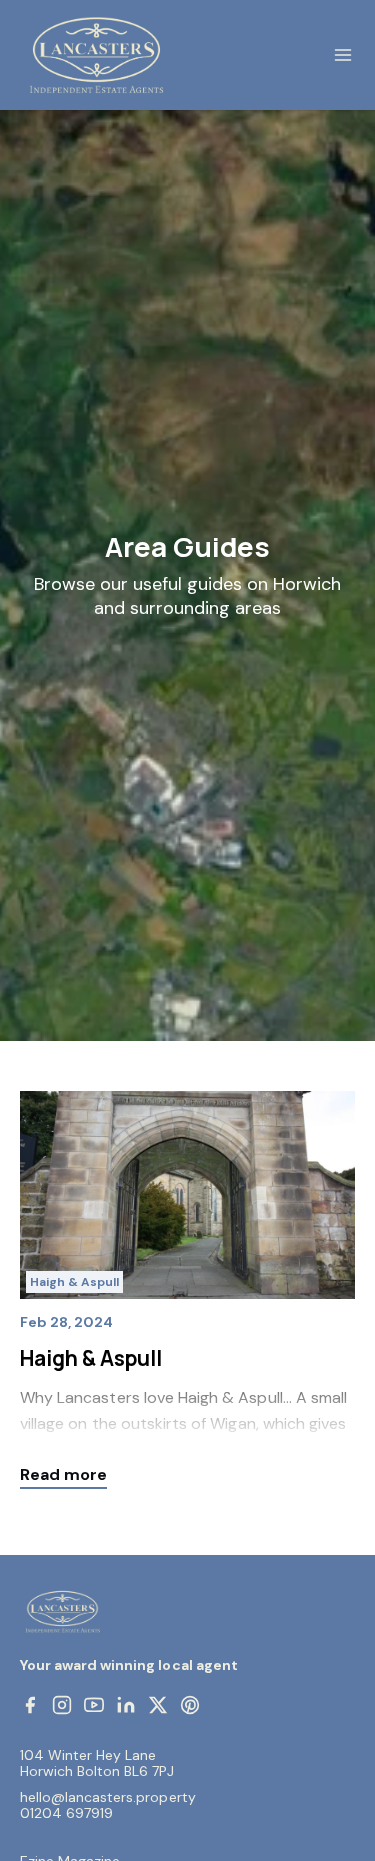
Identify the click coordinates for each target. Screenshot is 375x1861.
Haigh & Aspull (74, 1282)
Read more (63, 1474)
